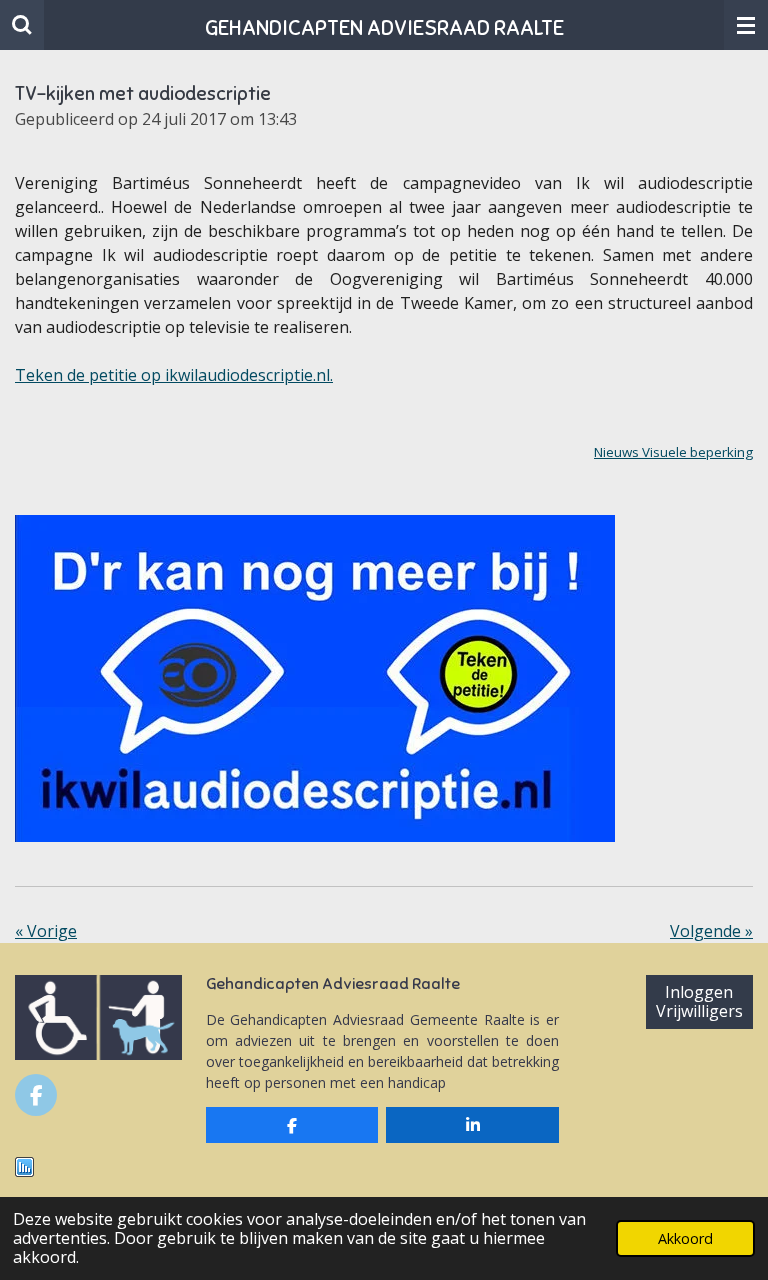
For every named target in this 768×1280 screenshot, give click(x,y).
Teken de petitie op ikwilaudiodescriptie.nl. (174, 375)
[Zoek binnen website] (22, 25)
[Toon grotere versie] (315, 678)
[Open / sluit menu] (746, 25)
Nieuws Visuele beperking (673, 452)
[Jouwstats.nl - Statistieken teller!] (24, 1171)
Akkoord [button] (685, 1238)
